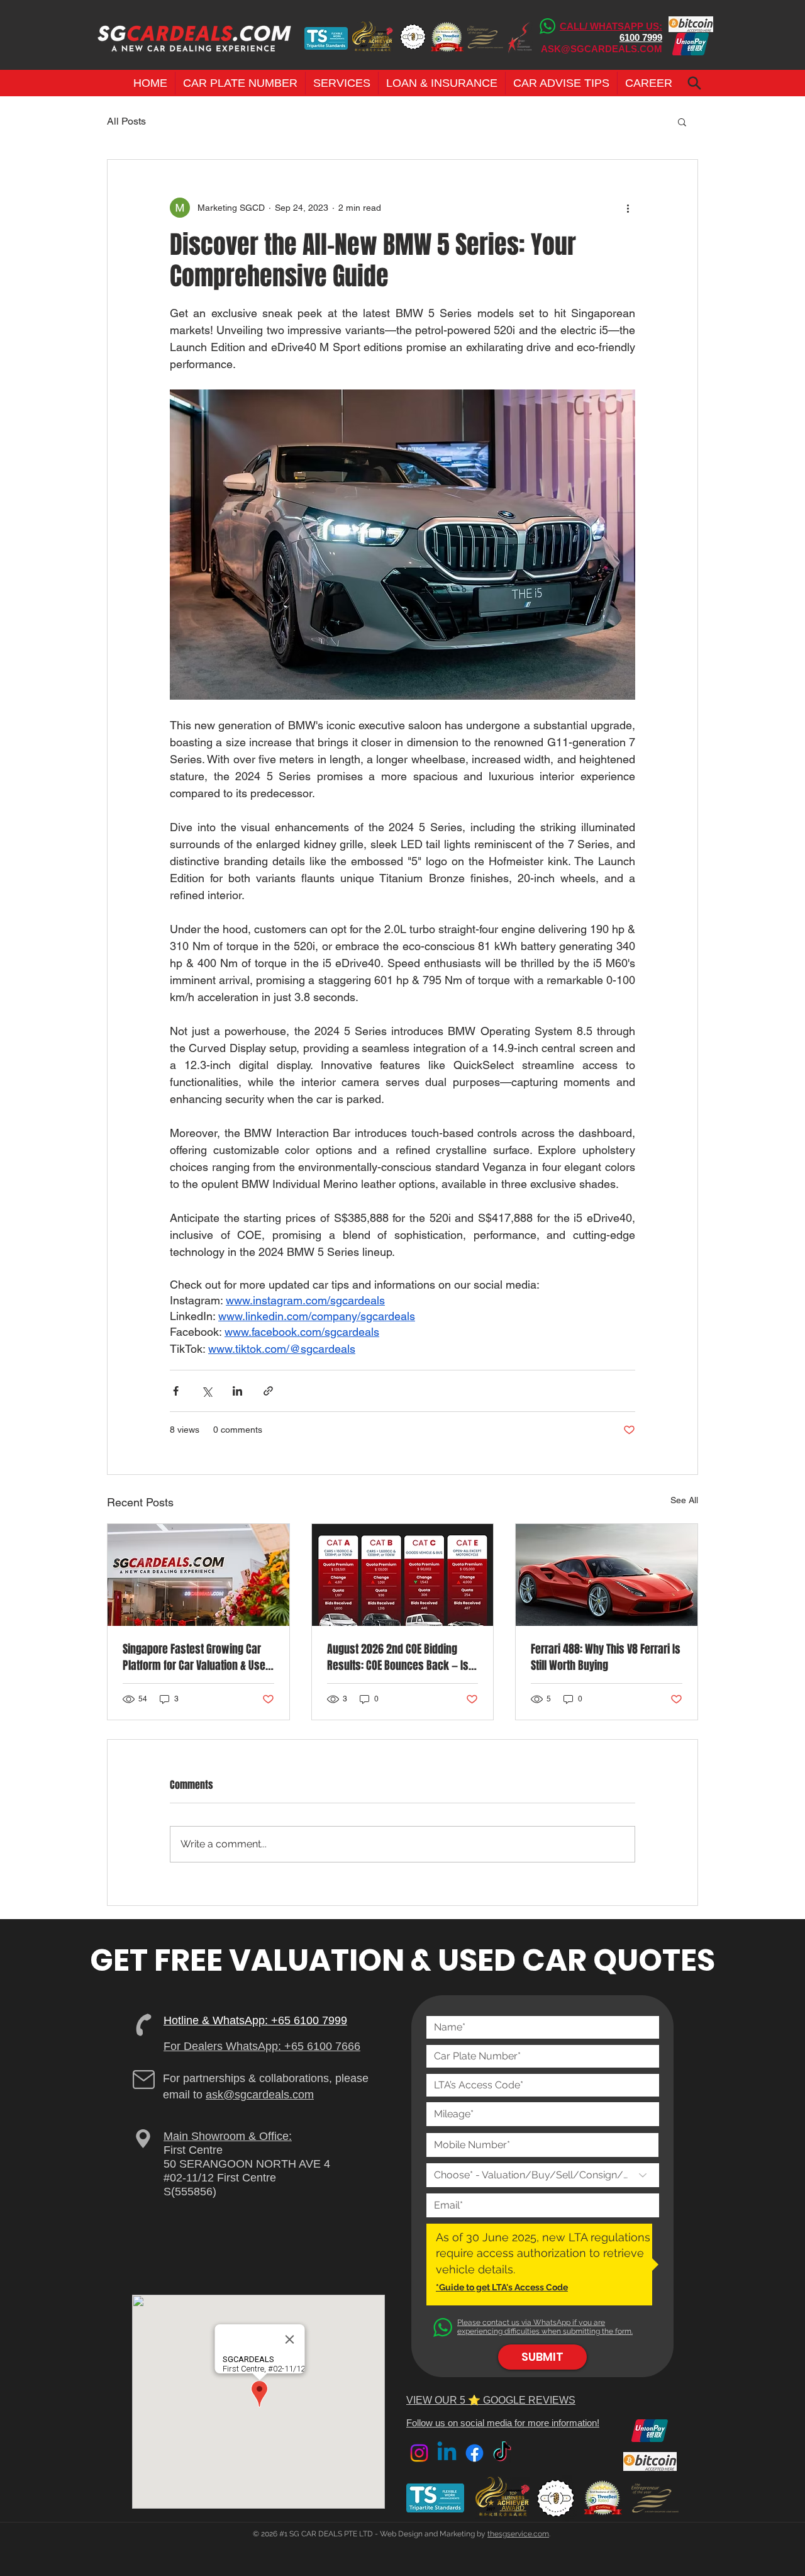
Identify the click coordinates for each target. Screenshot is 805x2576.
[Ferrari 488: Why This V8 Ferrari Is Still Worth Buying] (607, 1575)
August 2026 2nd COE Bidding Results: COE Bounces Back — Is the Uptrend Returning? (398, 1657)
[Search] (694, 83)
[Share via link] (268, 1391)
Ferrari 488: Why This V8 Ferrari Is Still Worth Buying (606, 1657)
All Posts (126, 121)
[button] (240, 83)
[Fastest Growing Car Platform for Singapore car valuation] (198, 1575)
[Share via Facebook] (176, 1391)
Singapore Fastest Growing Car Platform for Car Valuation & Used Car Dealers (197, 1657)
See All (684, 1500)
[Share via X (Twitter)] (207, 1391)
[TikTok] (502, 2453)
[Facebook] (475, 2453)
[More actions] (628, 208)
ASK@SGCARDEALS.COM (602, 49)
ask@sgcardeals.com (260, 2095)
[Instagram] (419, 2453)
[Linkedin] (447, 2453)
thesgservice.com (518, 2534)
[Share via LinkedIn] (237, 1391)
